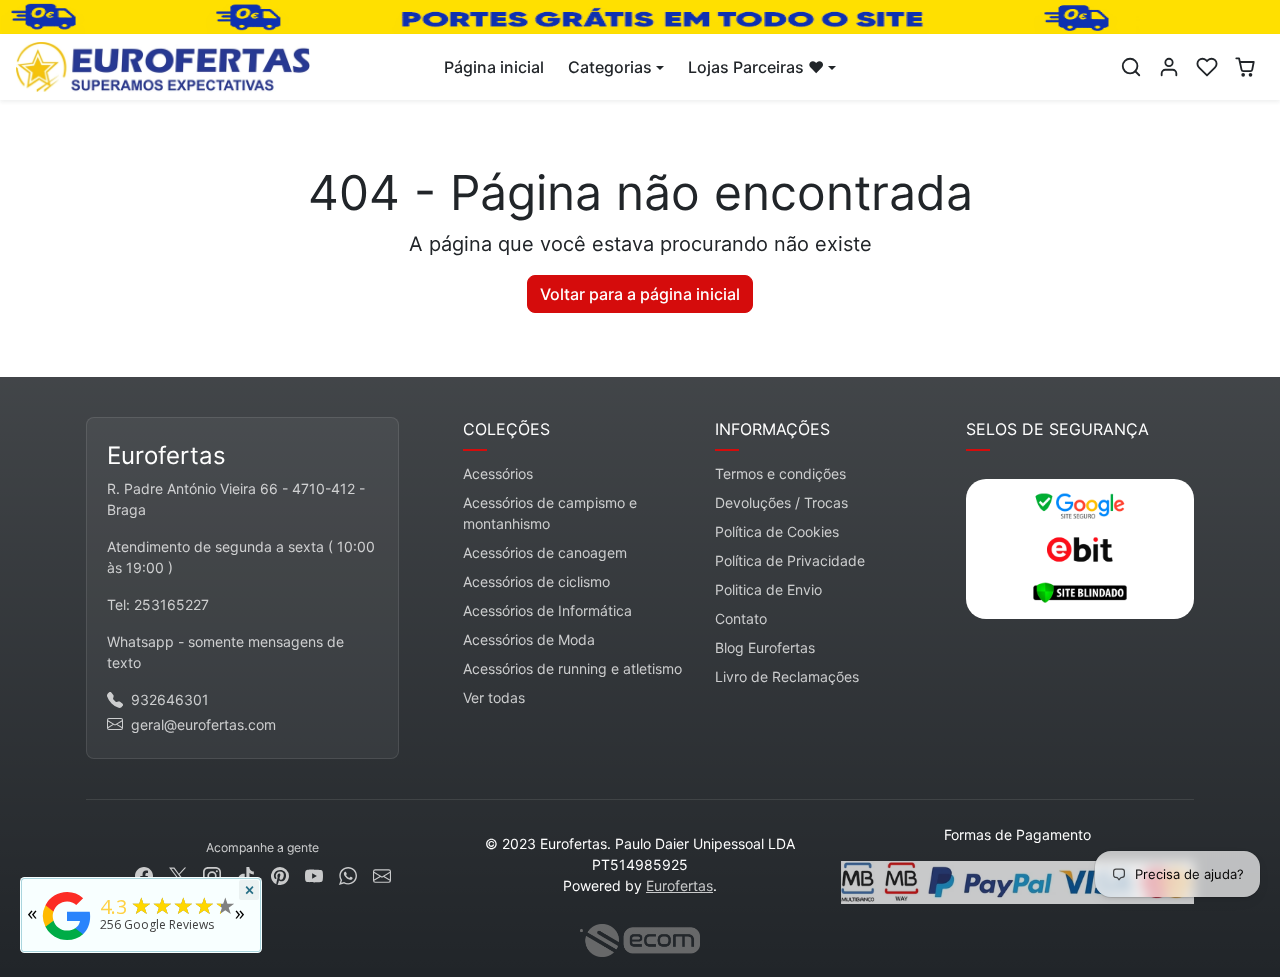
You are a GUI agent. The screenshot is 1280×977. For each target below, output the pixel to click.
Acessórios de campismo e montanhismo (550, 513)
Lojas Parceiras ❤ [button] (756, 67)
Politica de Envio (768, 589)
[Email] (382, 873)
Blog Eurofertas (765, 647)
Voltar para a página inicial (640, 294)
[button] (1131, 67)
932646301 (170, 699)
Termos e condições (780, 473)
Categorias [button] (610, 67)
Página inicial (494, 67)
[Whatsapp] (348, 873)
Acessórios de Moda (529, 639)
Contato (741, 618)
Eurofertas (679, 885)
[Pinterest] (280, 873)
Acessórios (498, 473)
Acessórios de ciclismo (536, 581)
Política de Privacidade (790, 560)
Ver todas (494, 697)
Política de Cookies (777, 531)
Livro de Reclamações (787, 676)
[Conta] (1169, 67)
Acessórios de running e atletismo (572, 668)
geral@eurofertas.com (203, 724)
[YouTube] (314, 873)
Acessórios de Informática (547, 610)
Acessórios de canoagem (545, 552)
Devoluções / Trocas (781, 502)
